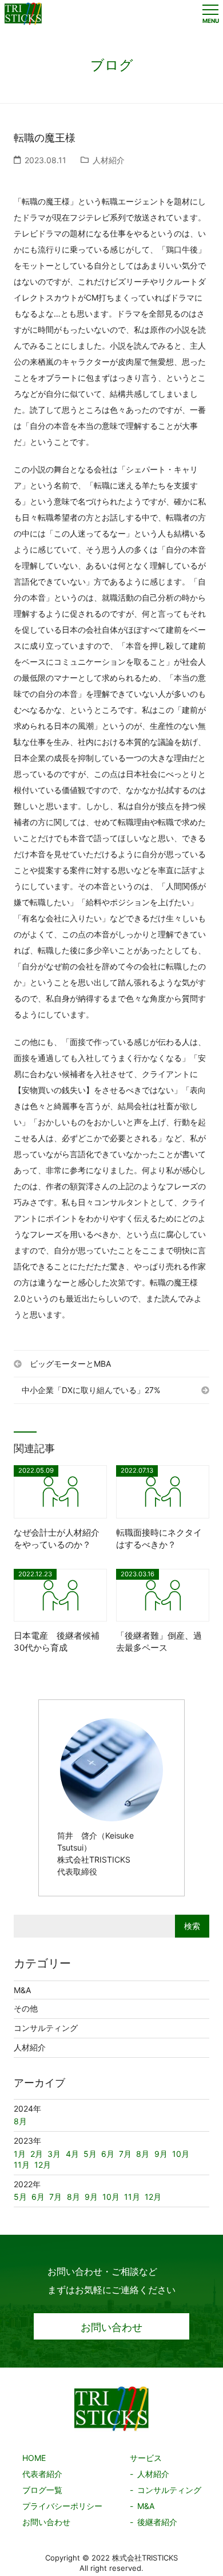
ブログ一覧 (42, 2490)
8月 (73, 2197)
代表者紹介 (42, 2474)
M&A (22, 1990)
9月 (91, 2197)
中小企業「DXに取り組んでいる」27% (91, 1390)
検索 (192, 1926)
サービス (146, 2458)
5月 (20, 2197)
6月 (38, 2197)
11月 (132, 2197)
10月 (111, 2197)
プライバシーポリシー (62, 2506)
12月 (153, 2197)
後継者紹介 (157, 2522)
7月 (55, 2197)
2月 (37, 2154)
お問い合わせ (111, 2327)
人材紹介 (109, 160)
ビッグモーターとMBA (70, 1364)
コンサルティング (46, 2028)
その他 (26, 2008)
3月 (54, 2154)
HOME (34, 2458)
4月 (72, 2154)
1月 (20, 2154)
